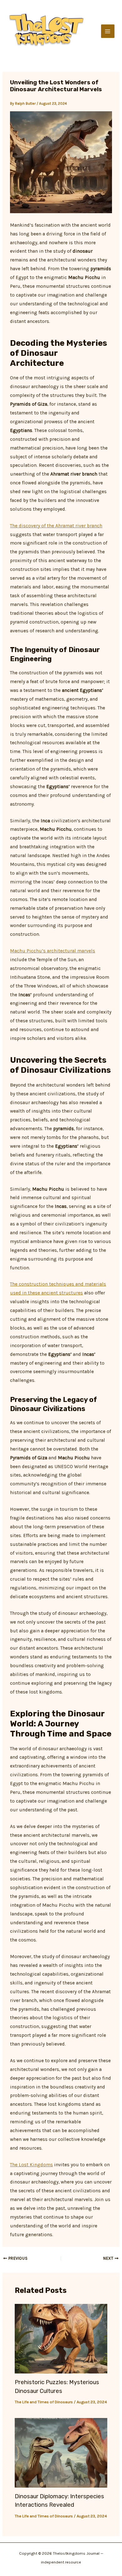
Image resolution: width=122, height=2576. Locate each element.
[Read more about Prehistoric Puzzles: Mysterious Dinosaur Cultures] (61, 2338)
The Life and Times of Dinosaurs (44, 2402)
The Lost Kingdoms (31, 2165)
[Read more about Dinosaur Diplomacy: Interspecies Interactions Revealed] (61, 2452)
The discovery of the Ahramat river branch (56, 526)
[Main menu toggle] (108, 31)
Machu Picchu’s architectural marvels (53, 951)
